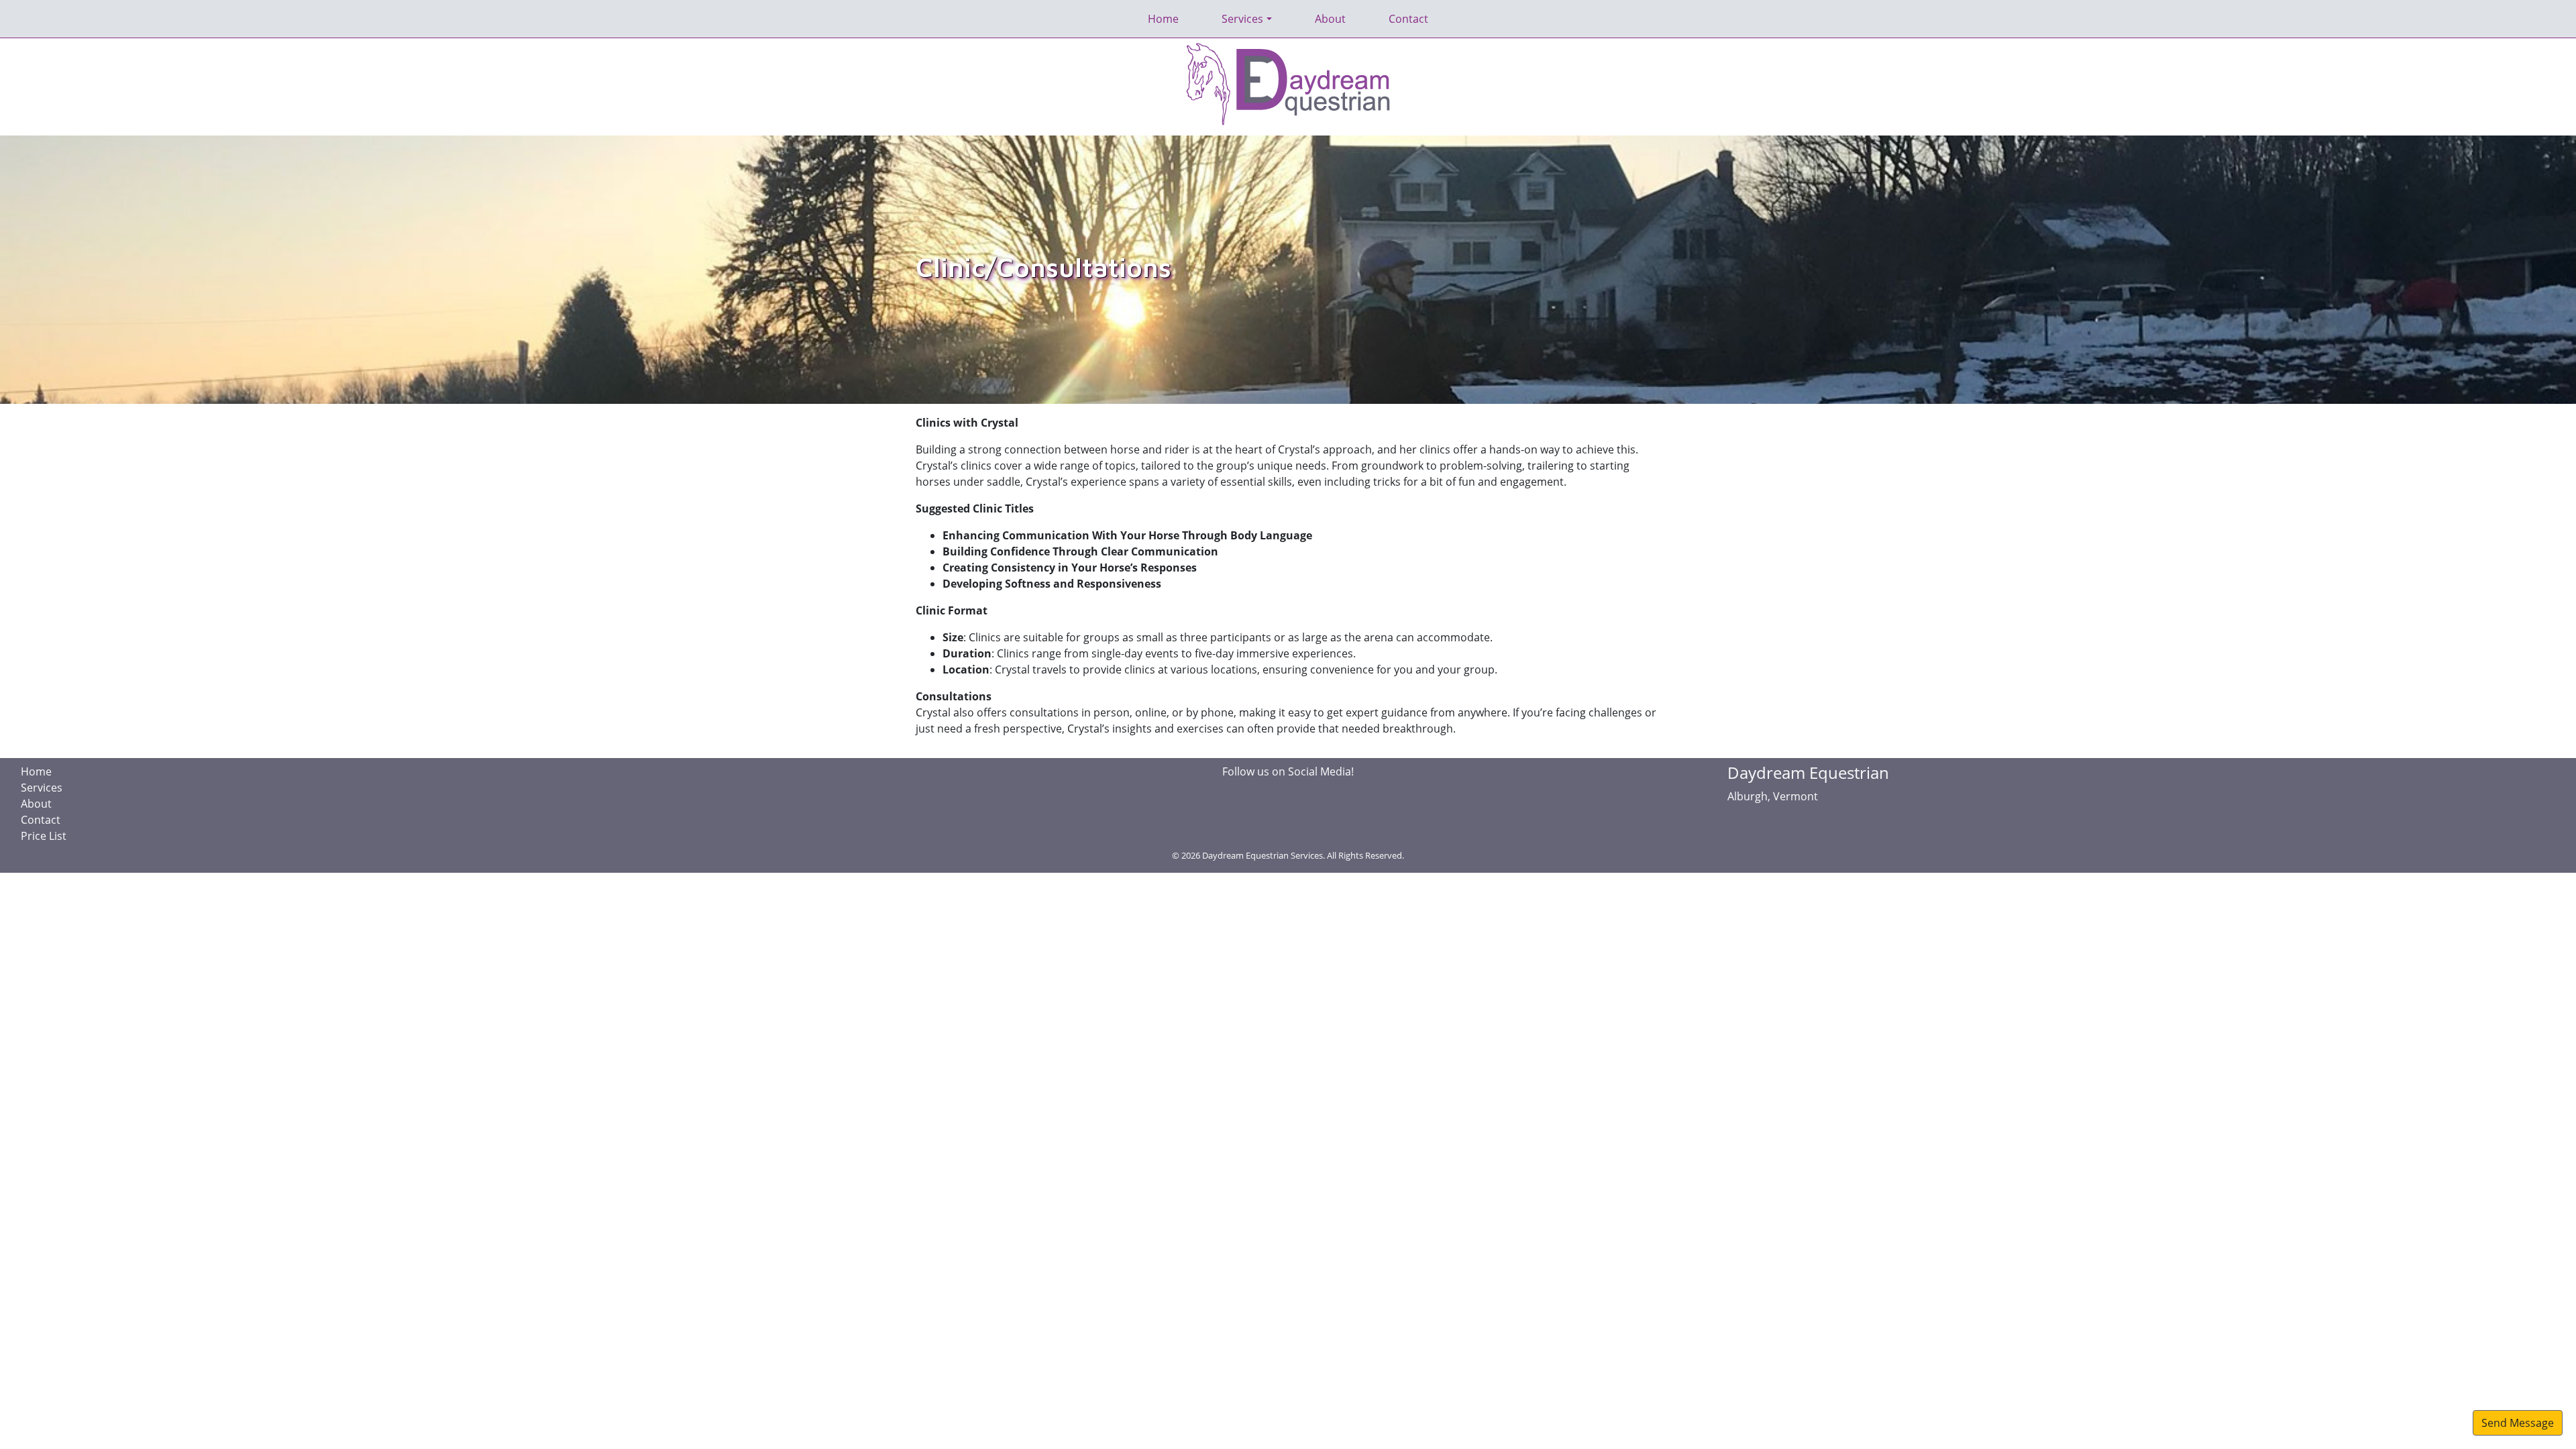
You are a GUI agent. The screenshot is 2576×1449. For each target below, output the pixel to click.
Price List (44, 836)
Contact (1408, 19)
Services (42, 788)
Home (1163, 19)
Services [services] (1242, 19)
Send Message (2518, 1423)
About (1330, 19)
